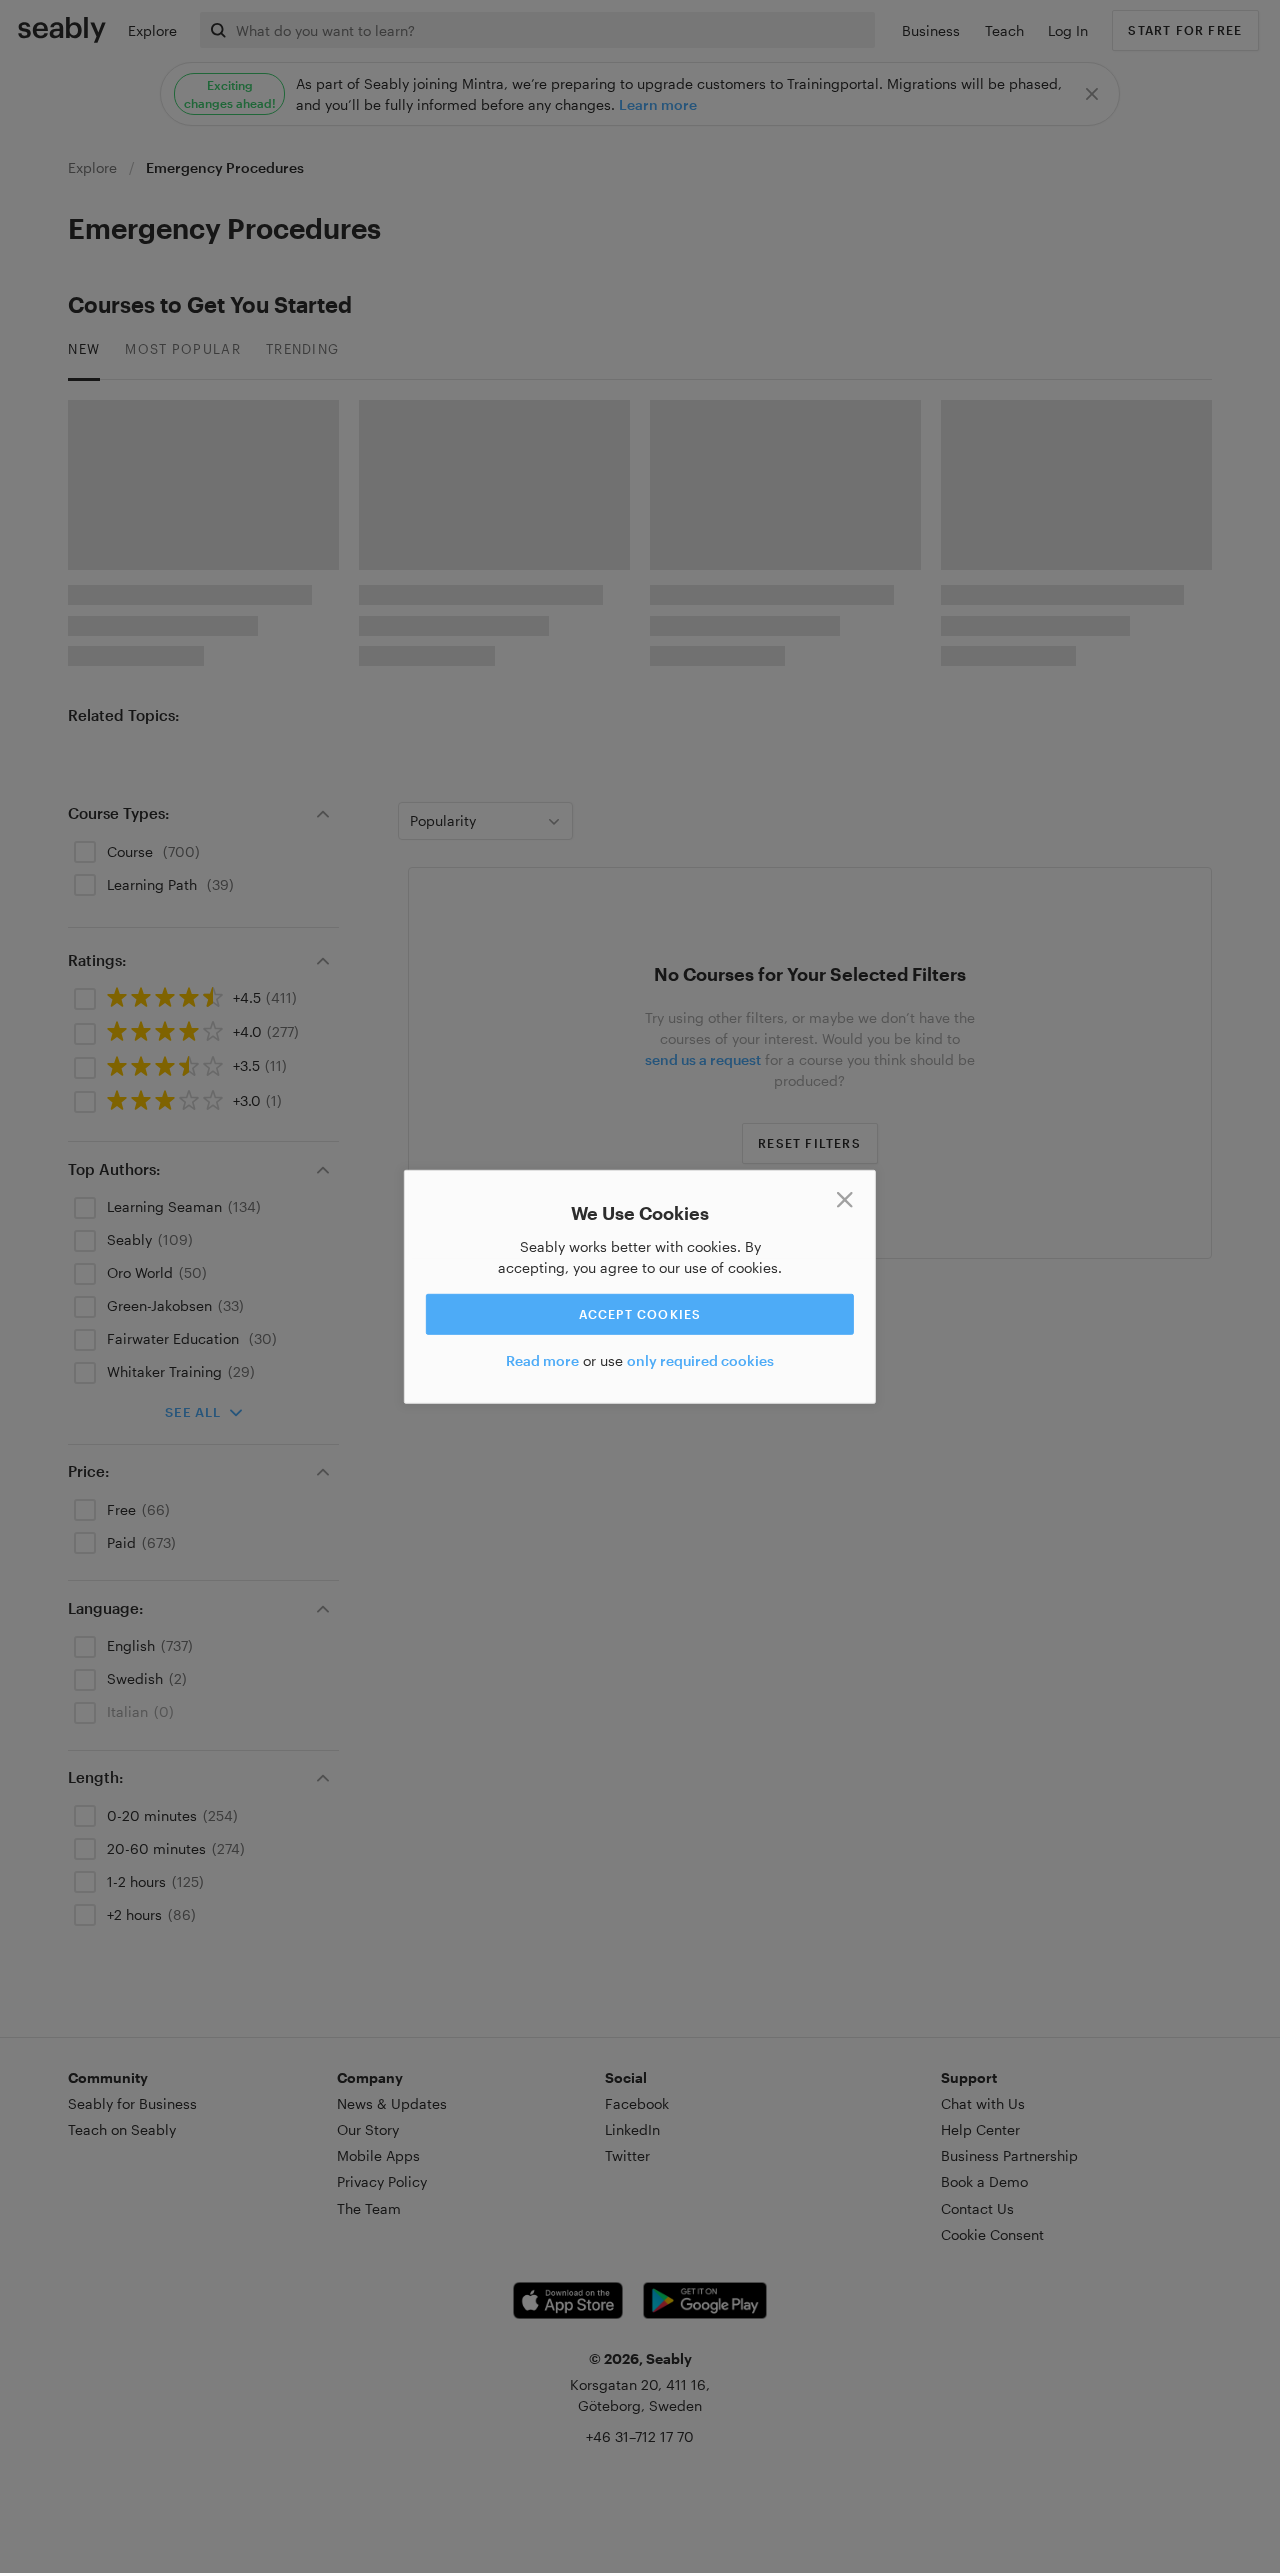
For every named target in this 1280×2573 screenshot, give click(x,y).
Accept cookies (640, 1314)
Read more (542, 1360)
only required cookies (700, 1360)
